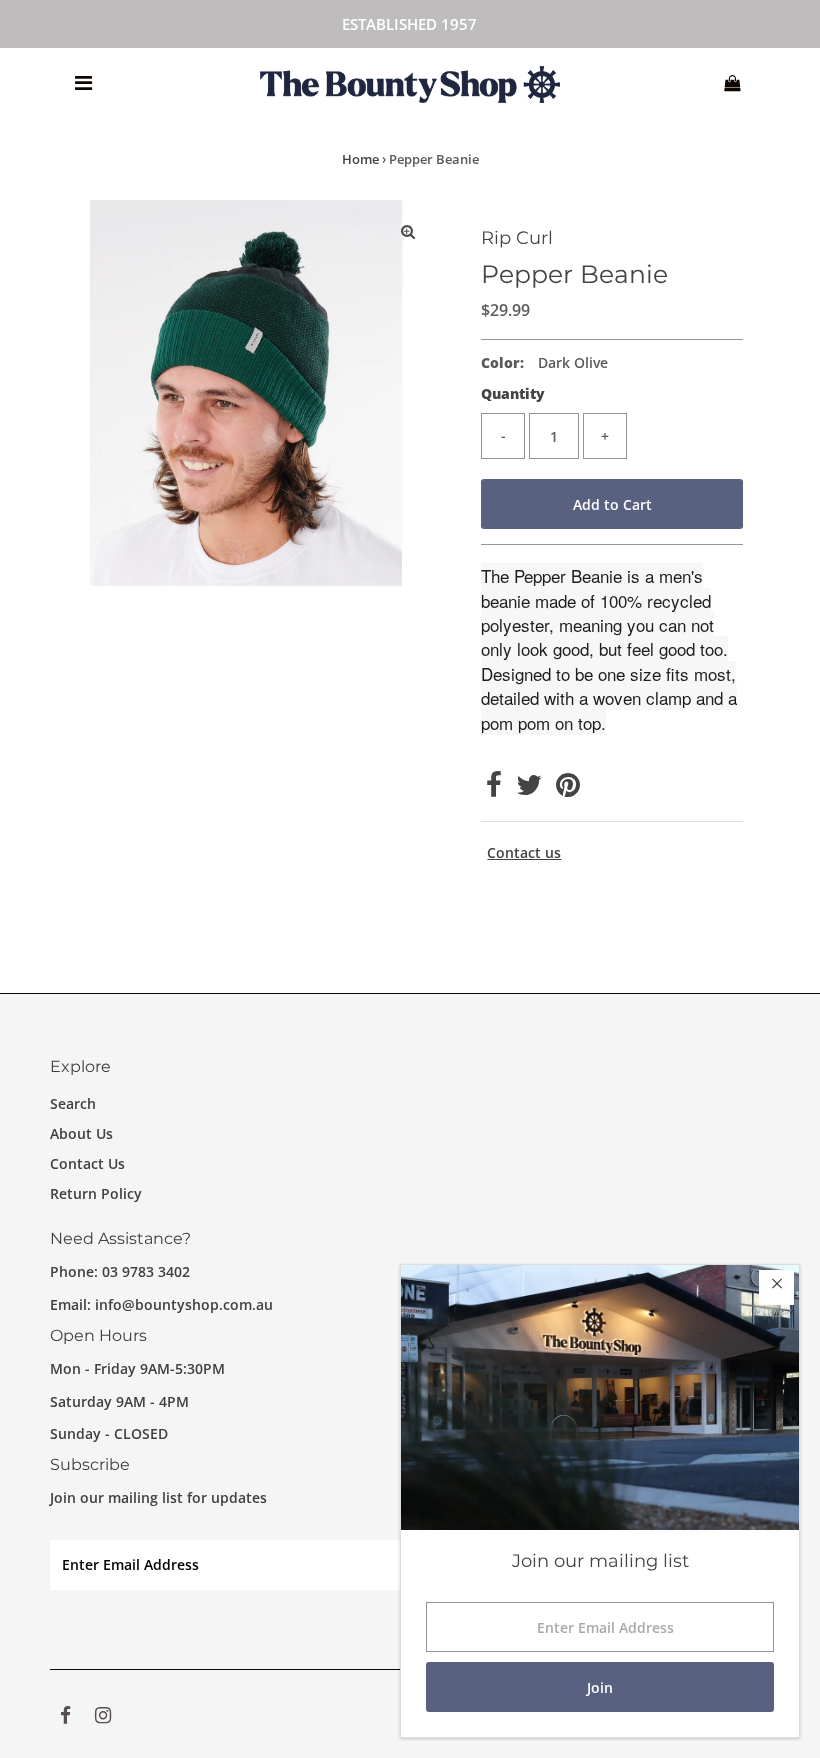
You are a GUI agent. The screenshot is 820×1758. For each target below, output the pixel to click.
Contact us (524, 853)
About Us (81, 1133)
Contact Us (87, 1163)
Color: (502, 362)
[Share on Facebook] (494, 789)
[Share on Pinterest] (568, 789)
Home (360, 159)
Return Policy (96, 1193)
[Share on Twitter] (529, 789)
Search (73, 1103)
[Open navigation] (83, 83)
